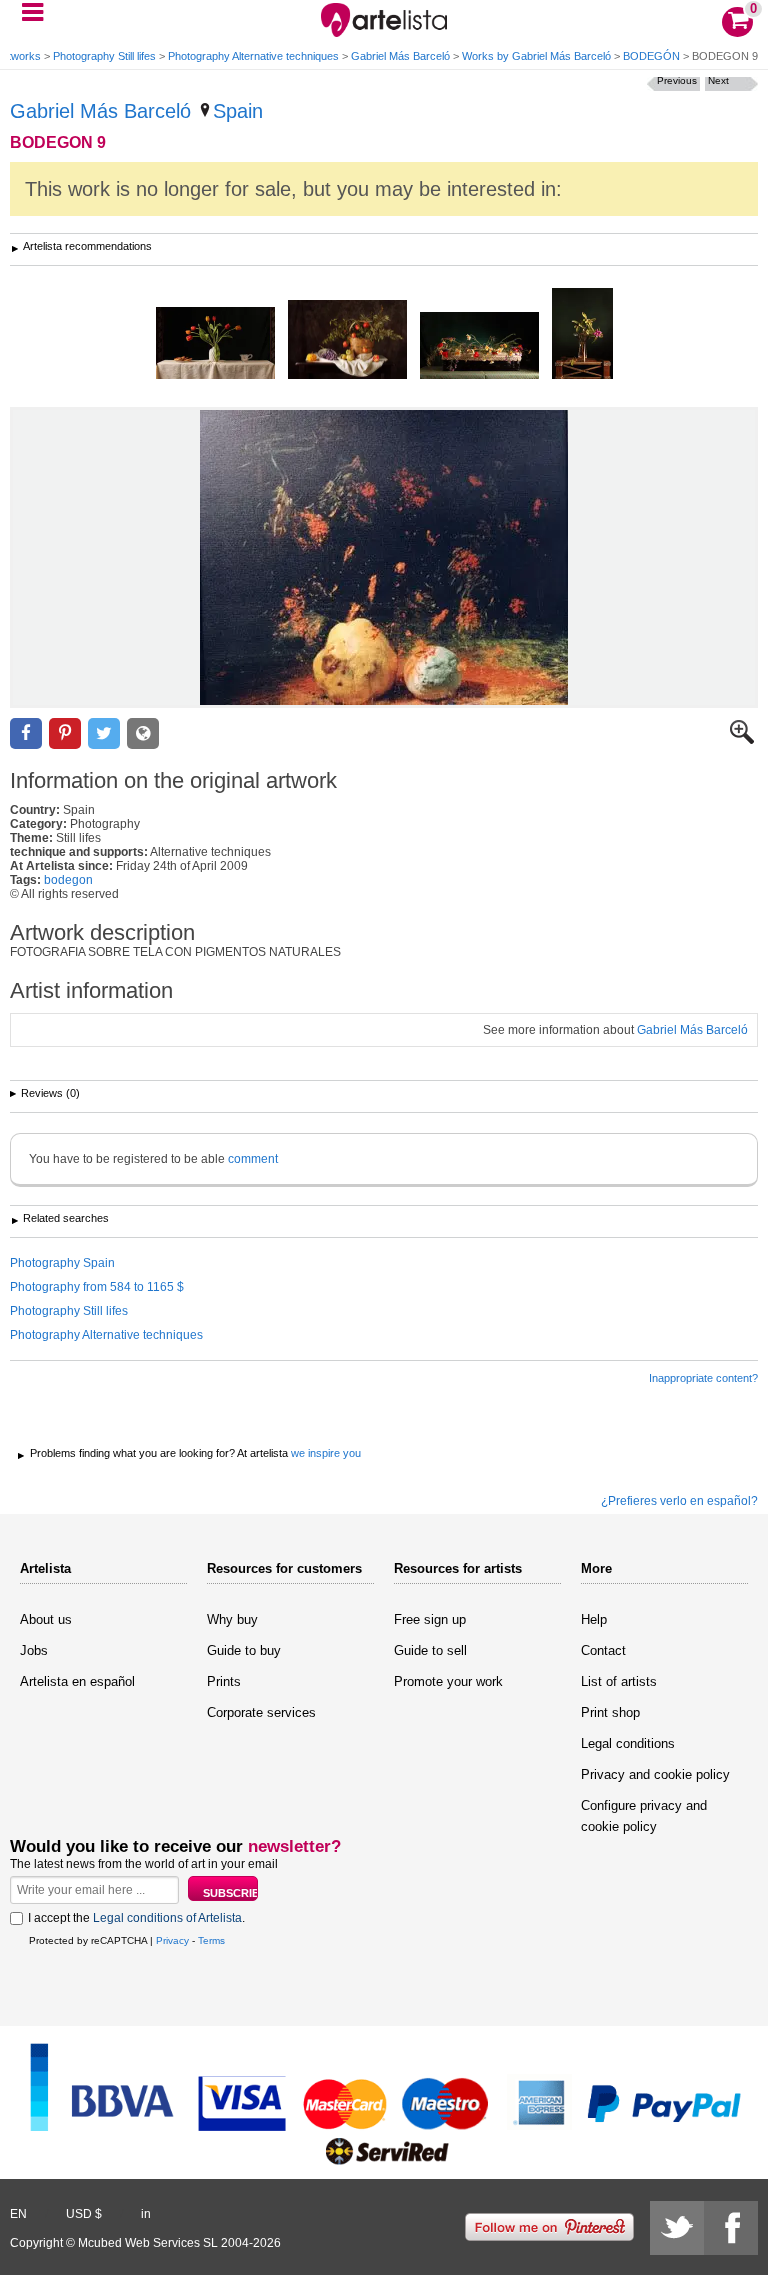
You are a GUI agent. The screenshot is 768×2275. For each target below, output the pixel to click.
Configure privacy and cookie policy (644, 1816)
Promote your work (448, 1681)
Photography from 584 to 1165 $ (97, 1287)
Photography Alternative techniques (253, 56)
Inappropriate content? (703, 1378)
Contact (603, 1650)
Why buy (232, 1619)
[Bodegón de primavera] (479, 347)
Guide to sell (430, 1650)
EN (18, 2214)
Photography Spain (62, 1263)
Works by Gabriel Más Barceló (536, 56)
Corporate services (261, 1712)
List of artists (619, 1681)
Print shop (610, 1712)
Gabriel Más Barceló (400, 56)
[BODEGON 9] (384, 557)
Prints (224, 1681)
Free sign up (430, 1619)
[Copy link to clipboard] (143, 733)
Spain (238, 111)
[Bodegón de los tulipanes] (215, 344)
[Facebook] (731, 2228)
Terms (211, 1940)
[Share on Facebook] (26, 733)
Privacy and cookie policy (655, 1774)
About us (46, 1619)
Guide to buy (244, 1650)
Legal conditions (628, 1743)
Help (594, 1619)
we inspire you (326, 1453)
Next (718, 80)
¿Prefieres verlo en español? (679, 1501)
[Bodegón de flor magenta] (582, 335)
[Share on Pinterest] (65, 733)
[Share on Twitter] (104, 733)
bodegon (68, 880)
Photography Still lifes (104, 56)
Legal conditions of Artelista (167, 1918)
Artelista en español (77, 1681)
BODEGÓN (651, 56)
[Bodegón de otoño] (347, 341)
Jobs (34, 1650)
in (146, 2214)
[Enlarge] (742, 740)
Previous (677, 80)
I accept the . (136, 1918)
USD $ (84, 2214)
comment (253, 1159)
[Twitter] (677, 2228)
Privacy (172, 1940)
